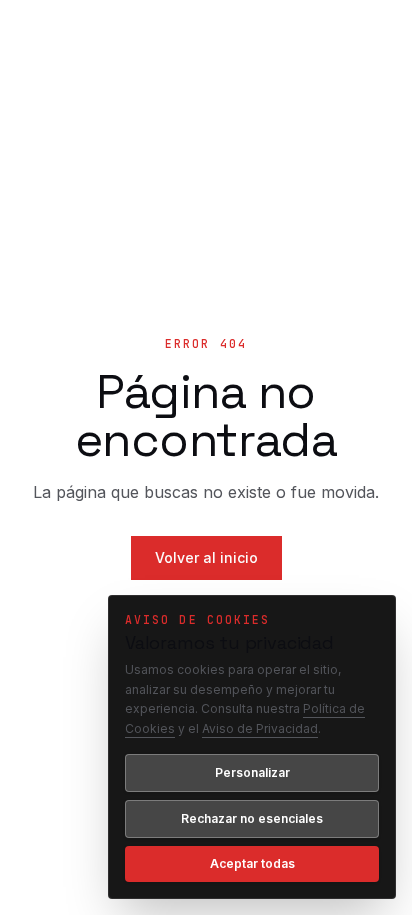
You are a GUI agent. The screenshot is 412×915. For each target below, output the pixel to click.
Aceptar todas (252, 863)
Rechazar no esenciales (252, 818)
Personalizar (252, 772)
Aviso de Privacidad (260, 728)
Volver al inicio (206, 557)
